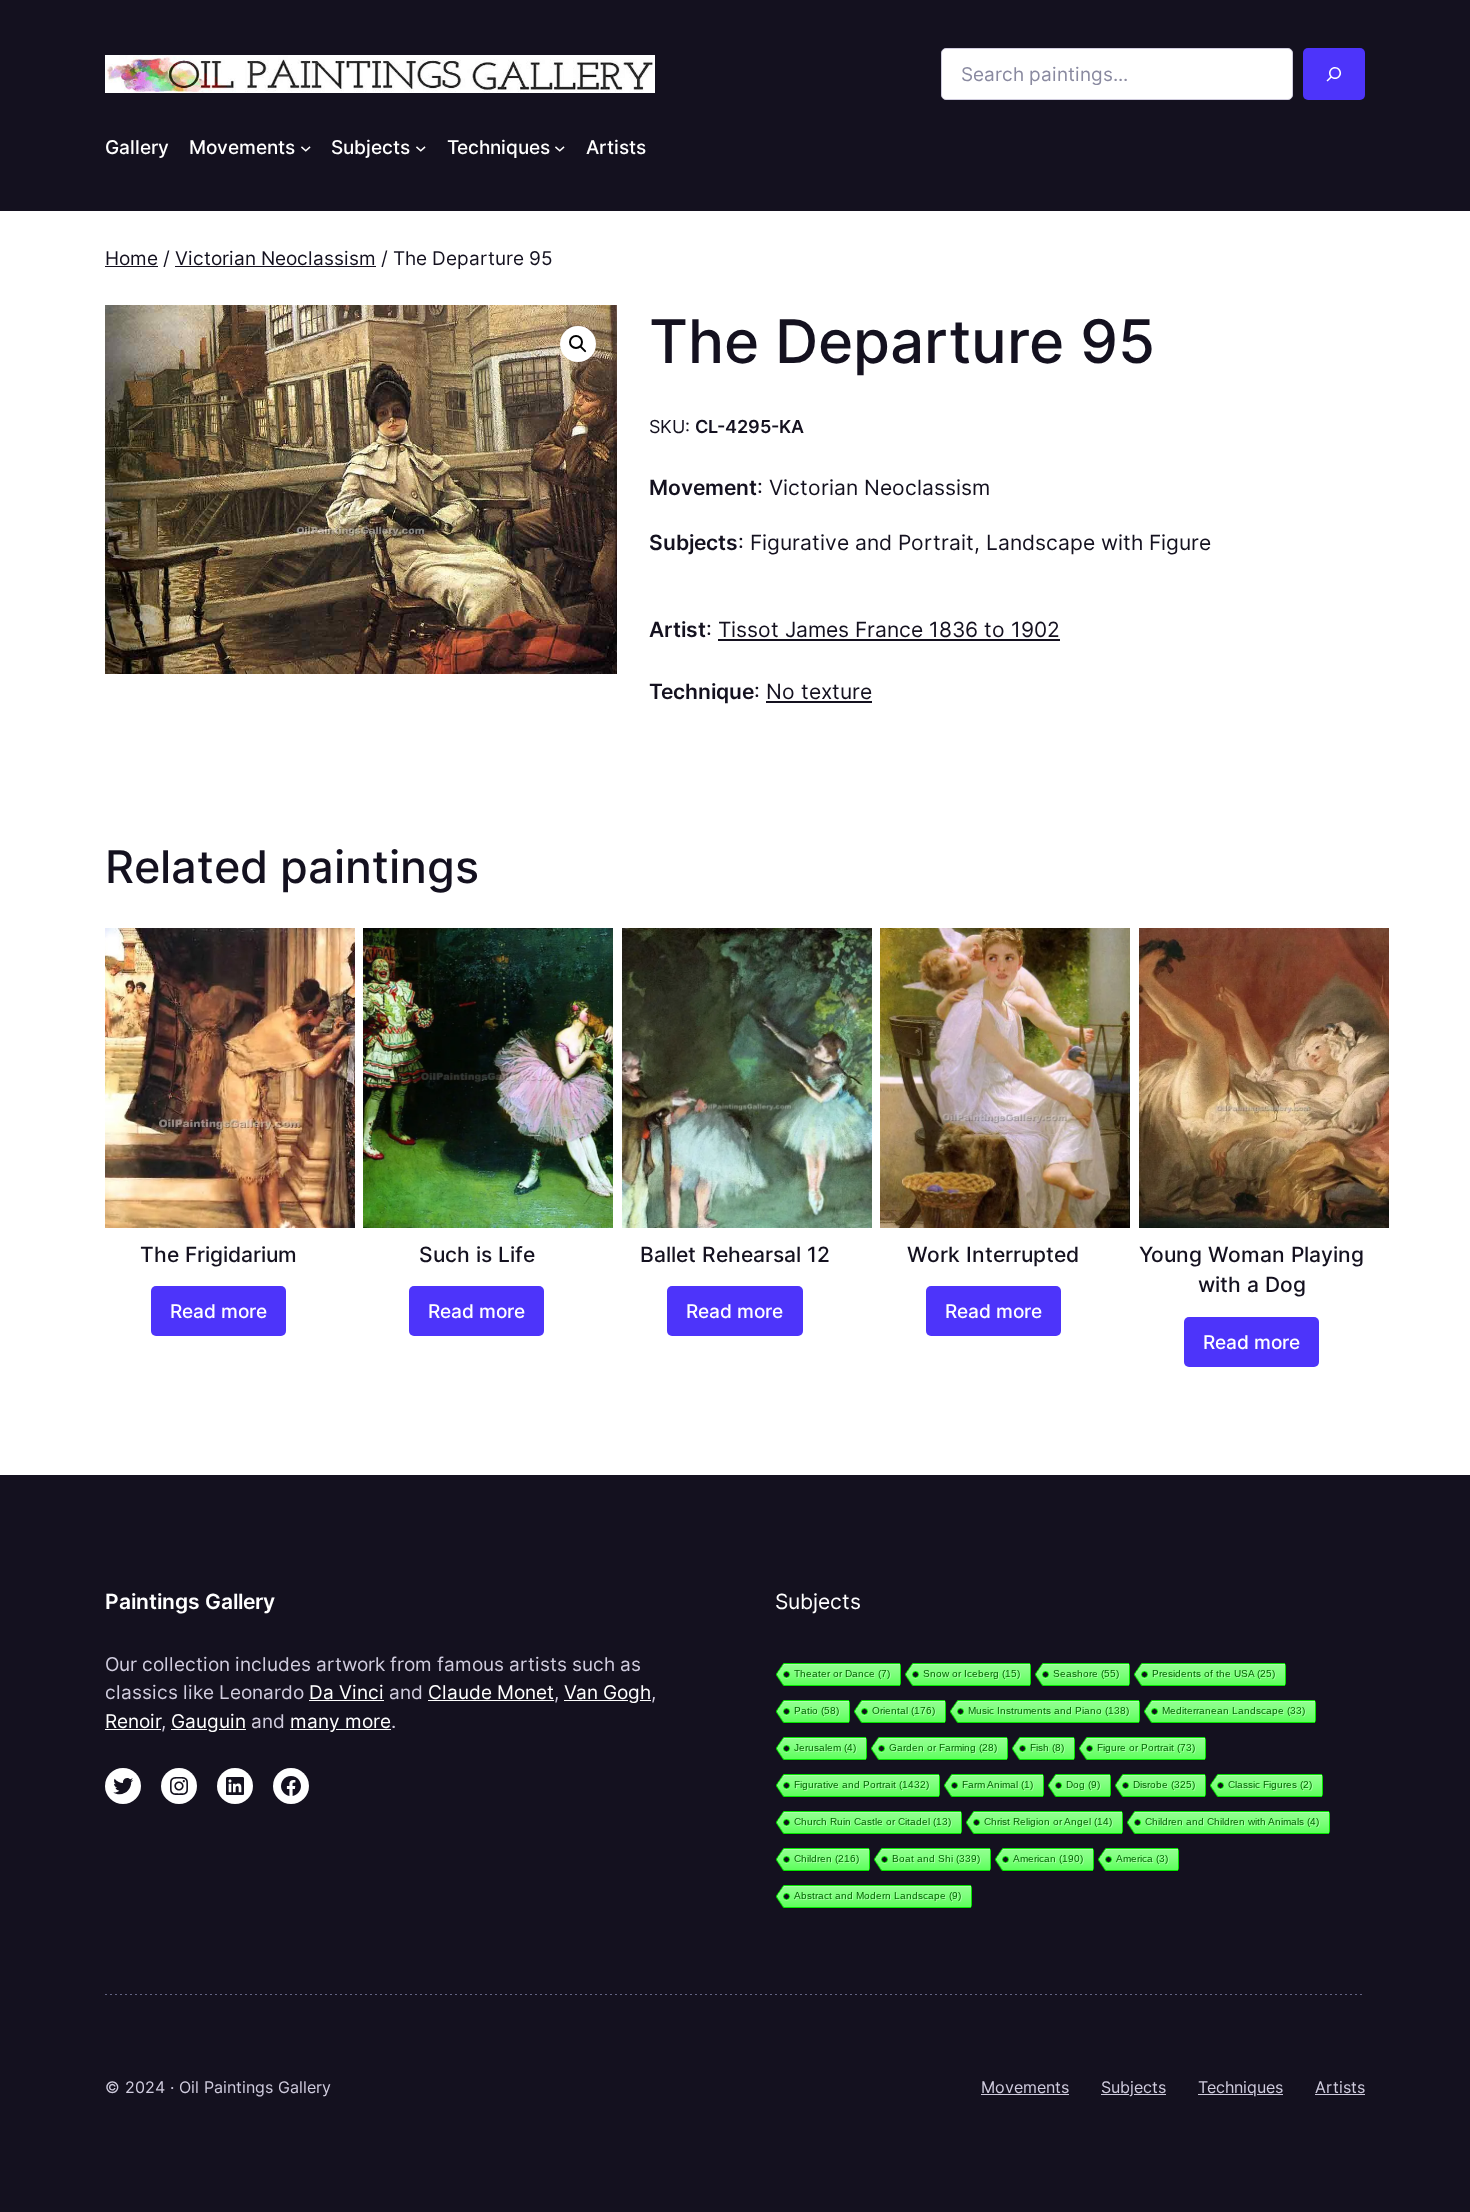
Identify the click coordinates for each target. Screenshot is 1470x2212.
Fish (1047, 1747)
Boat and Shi (936, 1858)
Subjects (1133, 2087)
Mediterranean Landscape (1233, 1710)
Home (131, 258)
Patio (816, 1710)
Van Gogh (607, 1692)
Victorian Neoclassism (275, 258)
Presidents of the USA (1213, 1673)
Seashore (1086, 1673)
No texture (819, 691)
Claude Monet (491, 1692)
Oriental (903, 1710)
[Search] (1334, 74)
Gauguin (208, 1721)
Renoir (133, 1721)
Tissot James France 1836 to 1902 (889, 629)
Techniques (1240, 2087)
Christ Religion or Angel (1048, 1821)
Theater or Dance (842, 1673)
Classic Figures (1270, 1784)
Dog (1083, 1784)
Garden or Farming (943, 1747)
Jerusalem (825, 1747)
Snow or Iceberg (971, 1673)
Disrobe (1164, 1784)
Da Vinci (346, 1692)
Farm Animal (997, 1784)
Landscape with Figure (1098, 542)
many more (340, 1721)
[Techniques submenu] (560, 147)
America (1142, 1858)
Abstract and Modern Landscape (877, 1895)
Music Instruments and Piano (1048, 1710)
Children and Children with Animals (1232, 1821)
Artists (1340, 2087)
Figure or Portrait (1146, 1747)
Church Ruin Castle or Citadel (872, 1821)
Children (826, 1858)
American (1048, 1858)
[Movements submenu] (306, 147)
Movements (1025, 2087)
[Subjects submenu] (421, 147)
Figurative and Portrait (862, 542)
